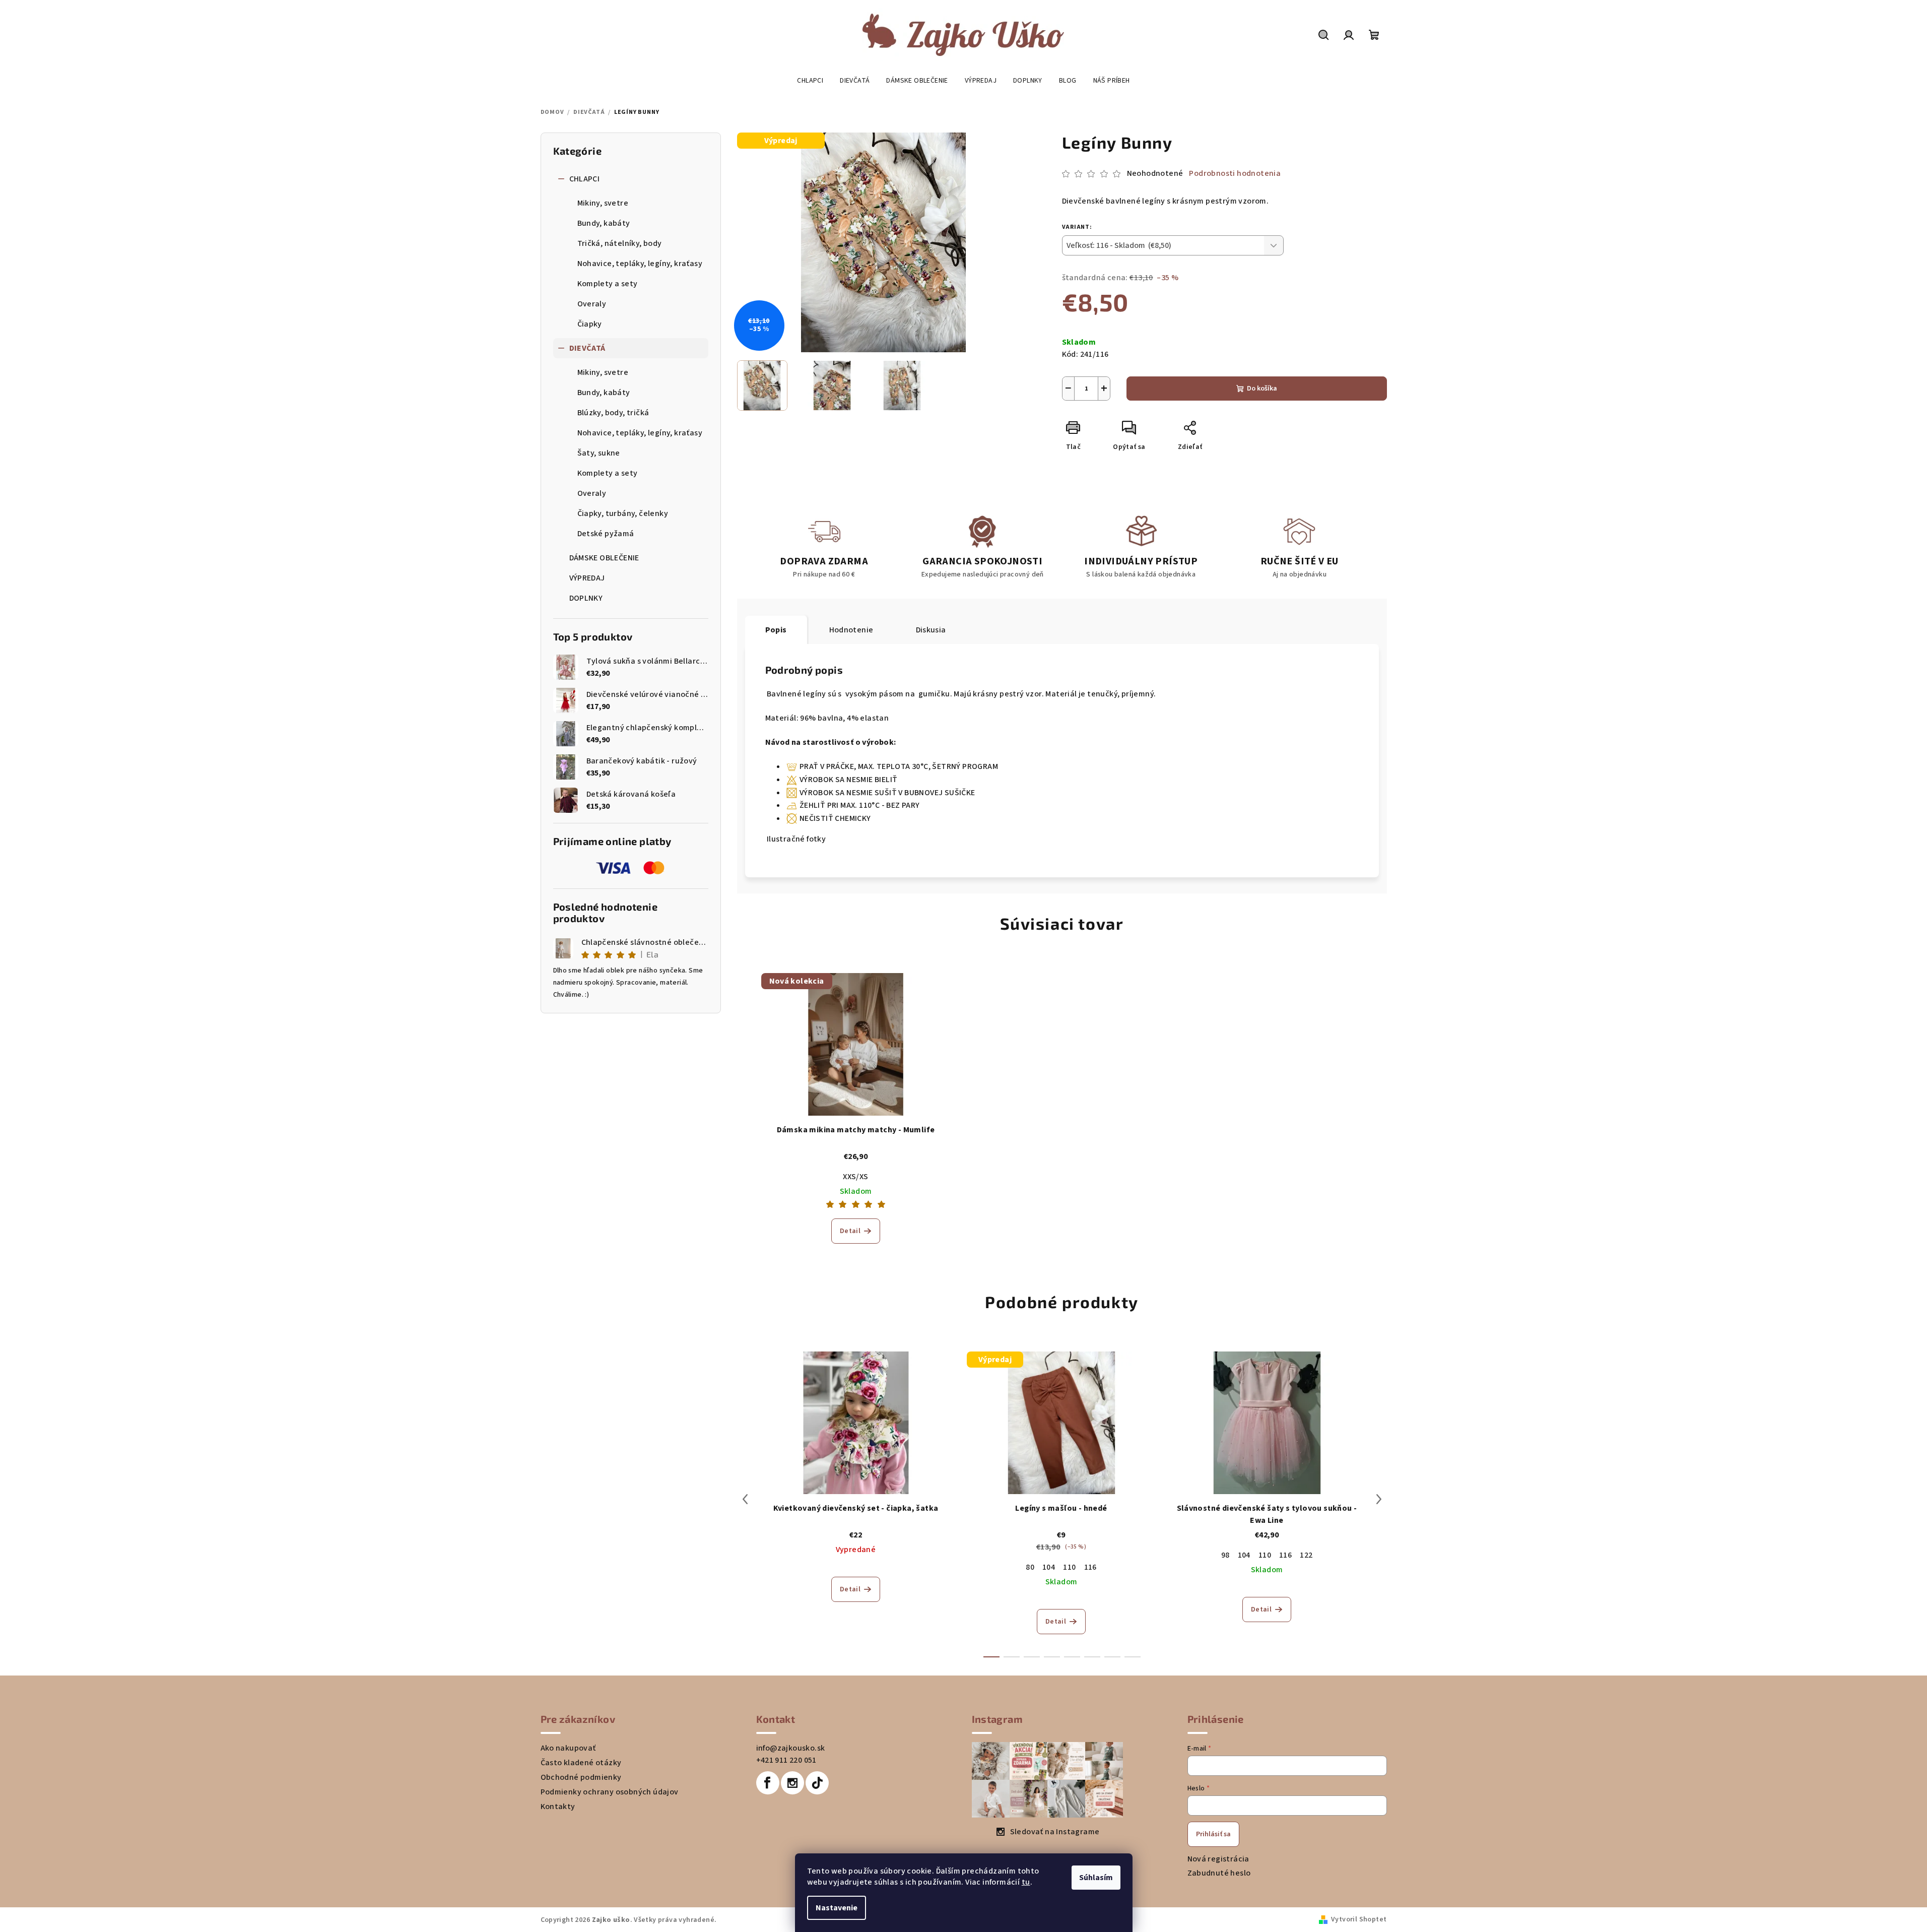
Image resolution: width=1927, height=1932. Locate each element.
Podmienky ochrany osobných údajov (610, 1792)
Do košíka (1262, 389)
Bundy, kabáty (604, 223)
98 (1225, 1555)
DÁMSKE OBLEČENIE (604, 558)
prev (745, 1499)
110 (1069, 1567)
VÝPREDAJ (587, 578)
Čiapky (590, 324)
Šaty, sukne (599, 453)
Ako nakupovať (568, 1748)
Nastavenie (837, 1908)
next (1379, 1499)
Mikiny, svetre (603, 203)
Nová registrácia (1218, 1859)
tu (1026, 1882)
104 (1049, 1567)
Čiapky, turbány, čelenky (623, 513)
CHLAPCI (585, 179)
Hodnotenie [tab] (851, 630)
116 (1090, 1567)
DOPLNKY (586, 598)
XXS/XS (855, 1177)
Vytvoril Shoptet (1359, 1919)
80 (1030, 1567)
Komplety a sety (608, 284)
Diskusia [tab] (931, 630)
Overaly (592, 304)
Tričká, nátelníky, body (620, 243)
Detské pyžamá (606, 534)
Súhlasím (1096, 1878)
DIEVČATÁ (587, 348)
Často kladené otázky (581, 1763)
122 (1306, 1555)
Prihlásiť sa (1213, 1834)
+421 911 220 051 (786, 1760)
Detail (850, 1231)
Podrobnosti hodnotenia (1235, 173)
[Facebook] (768, 1783)
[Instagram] (792, 1783)
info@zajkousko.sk (791, 1748)
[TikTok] (817, 1783)
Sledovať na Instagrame (1055, 1832)
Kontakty (558, 1807)
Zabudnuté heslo (1219, 1873)
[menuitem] (810, 81)
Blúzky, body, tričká (613, 413)
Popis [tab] (776, 630)
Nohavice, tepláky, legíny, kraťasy (640, 264)
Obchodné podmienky (581, 1777)
